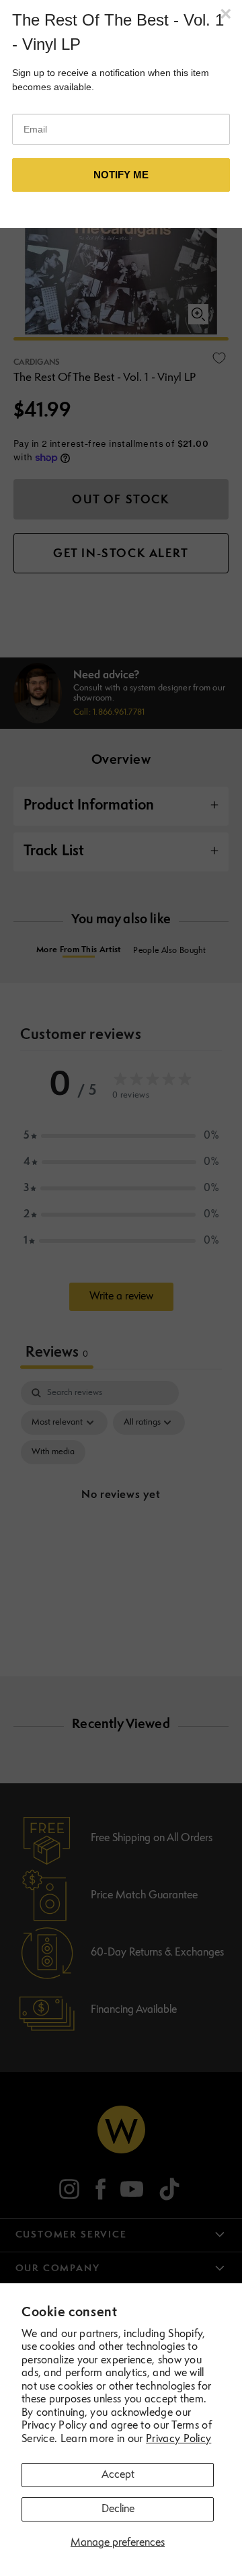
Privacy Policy (178, 2439)
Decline (118, 2509)
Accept (118, 2475)
